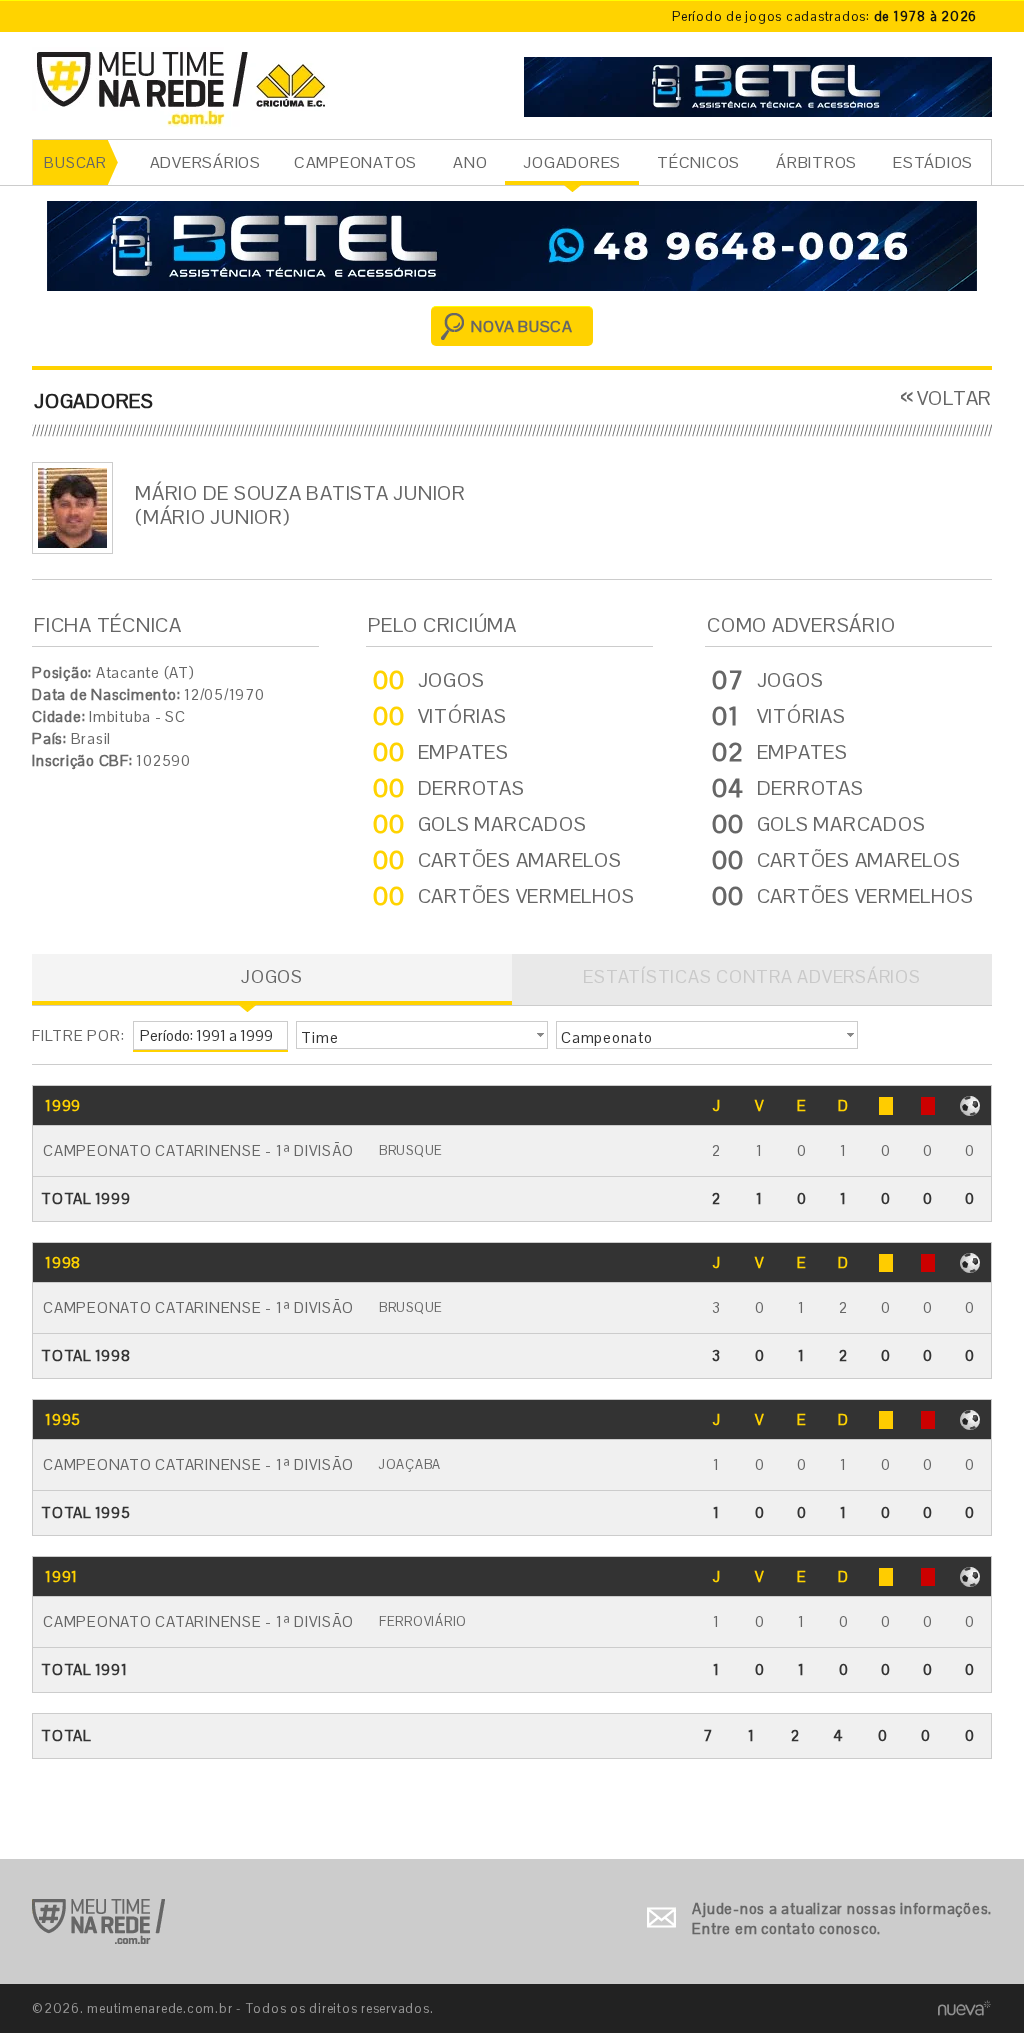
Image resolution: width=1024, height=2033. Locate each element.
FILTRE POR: (78, 1035)
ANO (470, 162)
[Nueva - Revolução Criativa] (964, 2007)
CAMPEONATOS (355, 162)
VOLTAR (954, 398)
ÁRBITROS (816, 162)
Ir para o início (98, 1921)
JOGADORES (572, 162)
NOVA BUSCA (522, 326)
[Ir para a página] (758, 84)
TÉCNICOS (698, 162)
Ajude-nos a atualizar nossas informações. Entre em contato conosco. (842, 1918)
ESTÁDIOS (933, 162)
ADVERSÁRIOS (205, 162)
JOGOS (272, 976)
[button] (422, 1035)
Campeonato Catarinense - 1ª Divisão (198, 1150)
